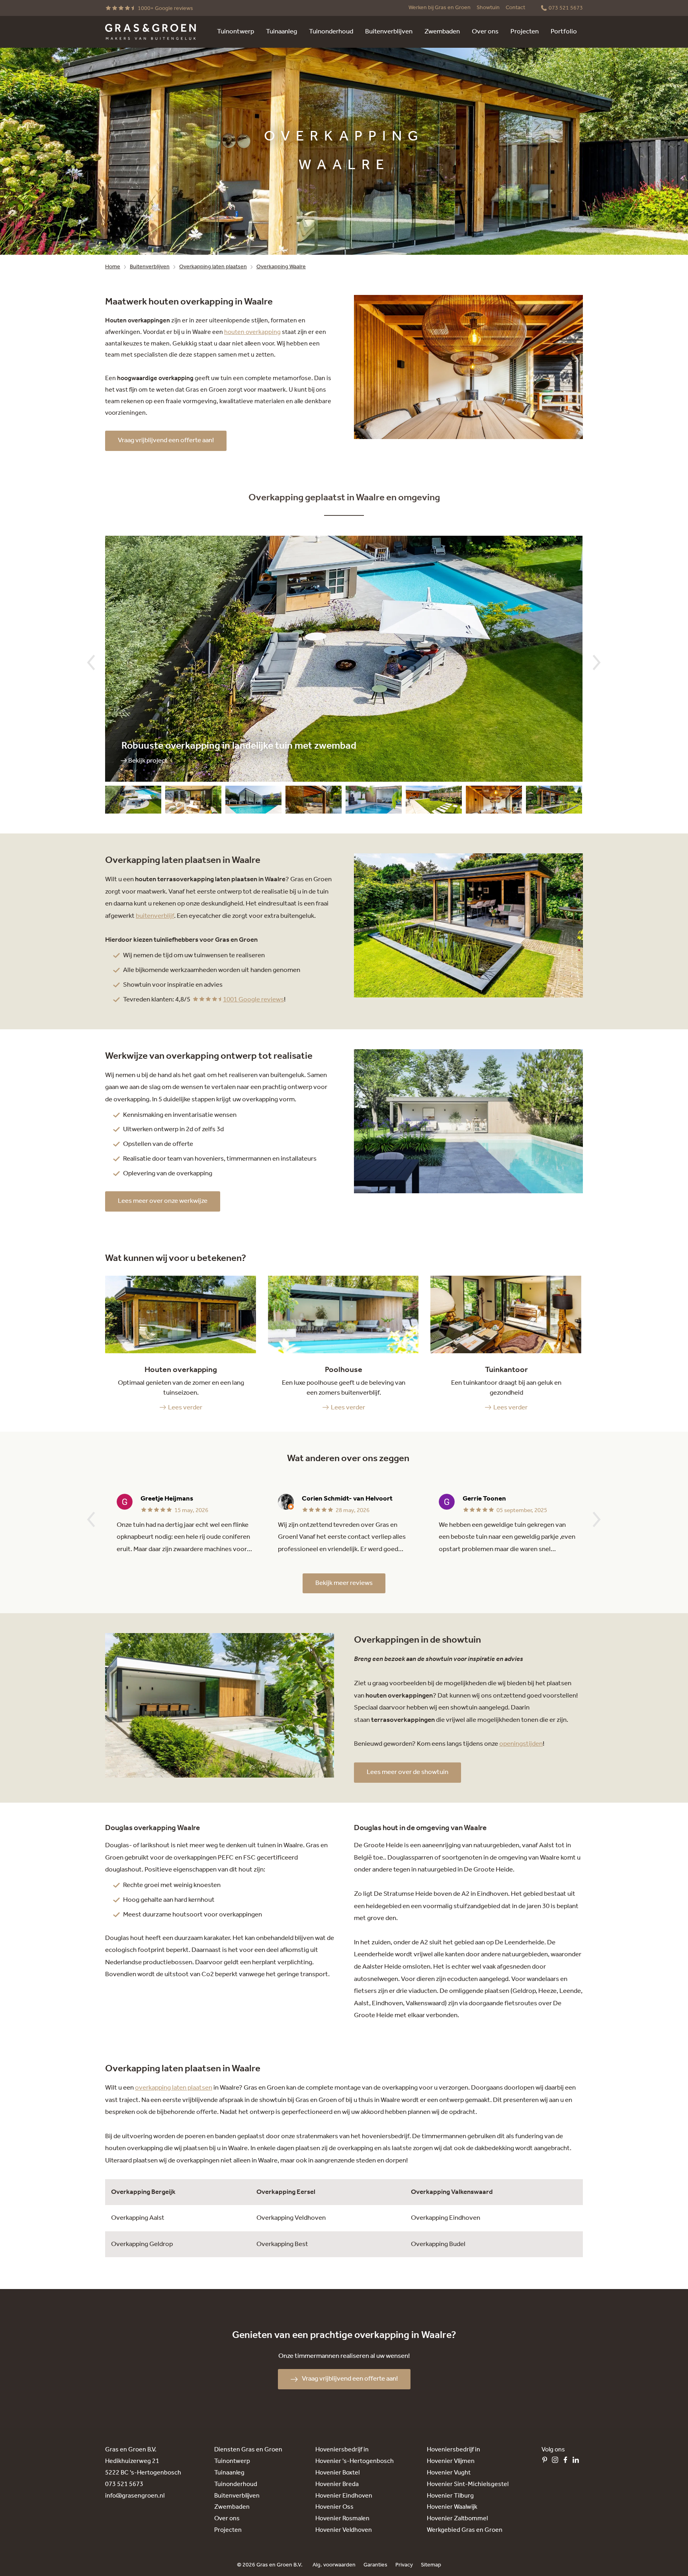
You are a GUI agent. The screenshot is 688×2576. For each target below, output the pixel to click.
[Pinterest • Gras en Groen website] (547, 2462)
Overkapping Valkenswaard (452, 2192)
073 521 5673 (124, 2484)
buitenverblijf (155, 916)
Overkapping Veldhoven (291, 2218)
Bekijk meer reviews (344, 1583)
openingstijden (521, 1744)
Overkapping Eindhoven (446, 2218)
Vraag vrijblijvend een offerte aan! (166, 440)
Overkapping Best (282, 2244)
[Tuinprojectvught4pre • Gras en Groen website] (314, 802)
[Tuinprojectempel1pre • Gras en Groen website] (133, 802)
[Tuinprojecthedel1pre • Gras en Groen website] (374, 802)
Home (113, 267)
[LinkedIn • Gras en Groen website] (578, 2462)
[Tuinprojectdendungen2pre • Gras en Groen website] (434, 802)
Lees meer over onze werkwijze (163, 1201)
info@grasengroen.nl (135, 2496)
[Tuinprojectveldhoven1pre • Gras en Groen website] (554, 802)
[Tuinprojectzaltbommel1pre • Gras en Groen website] (253, 802)
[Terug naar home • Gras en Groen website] (150, 32)
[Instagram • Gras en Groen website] (557, 2462)
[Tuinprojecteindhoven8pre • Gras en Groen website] (193, 802)
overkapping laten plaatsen (174, 2088)
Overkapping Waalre (281, 267)
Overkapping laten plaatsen (213, 267)
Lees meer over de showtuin (408, 1772)
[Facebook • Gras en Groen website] (567, 2462)
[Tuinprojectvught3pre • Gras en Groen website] (494, 802)
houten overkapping (252, 332)
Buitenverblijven (150, 267)
